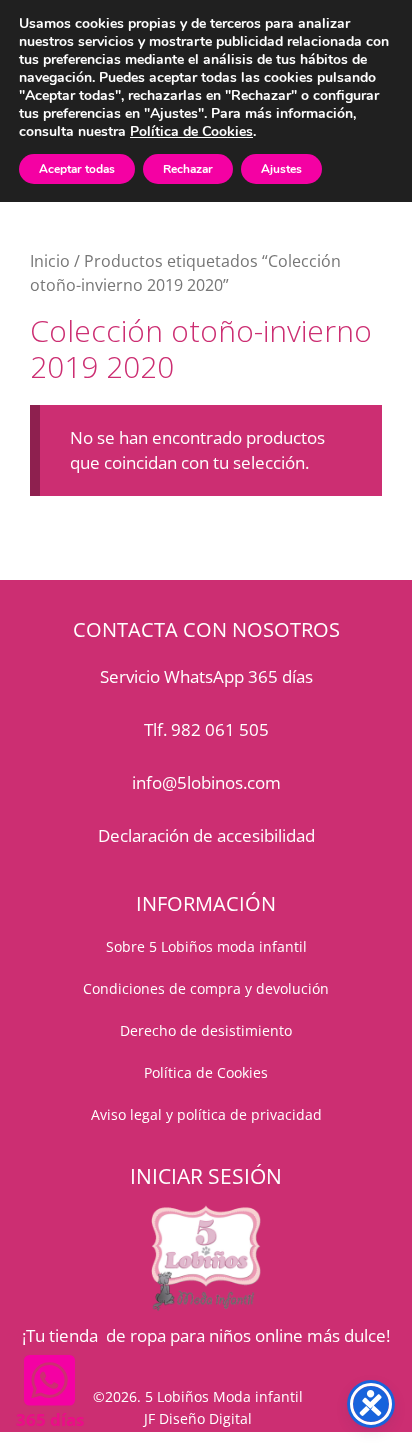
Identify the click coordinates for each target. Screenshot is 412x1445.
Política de (180, 1072)
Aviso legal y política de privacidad (206, 1114)
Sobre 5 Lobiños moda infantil (206, 946)
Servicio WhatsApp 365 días (206, 676)
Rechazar (188, 169)
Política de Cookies (191, 131)
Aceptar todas (77, 169)
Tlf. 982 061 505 (206, 729)
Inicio (50, 261)
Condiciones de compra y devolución (206, 988)
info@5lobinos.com (206, 782)
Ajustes (281, 169)
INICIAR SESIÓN (206, 1176)
